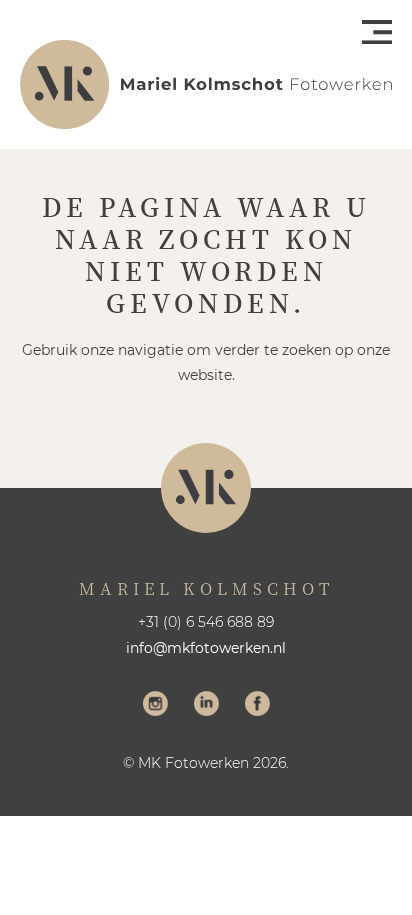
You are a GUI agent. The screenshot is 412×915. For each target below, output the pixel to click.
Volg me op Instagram (155, 706)
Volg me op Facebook (257, 706)
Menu (377, 32)
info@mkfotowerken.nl (206, 648)
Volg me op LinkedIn (206, 706)
